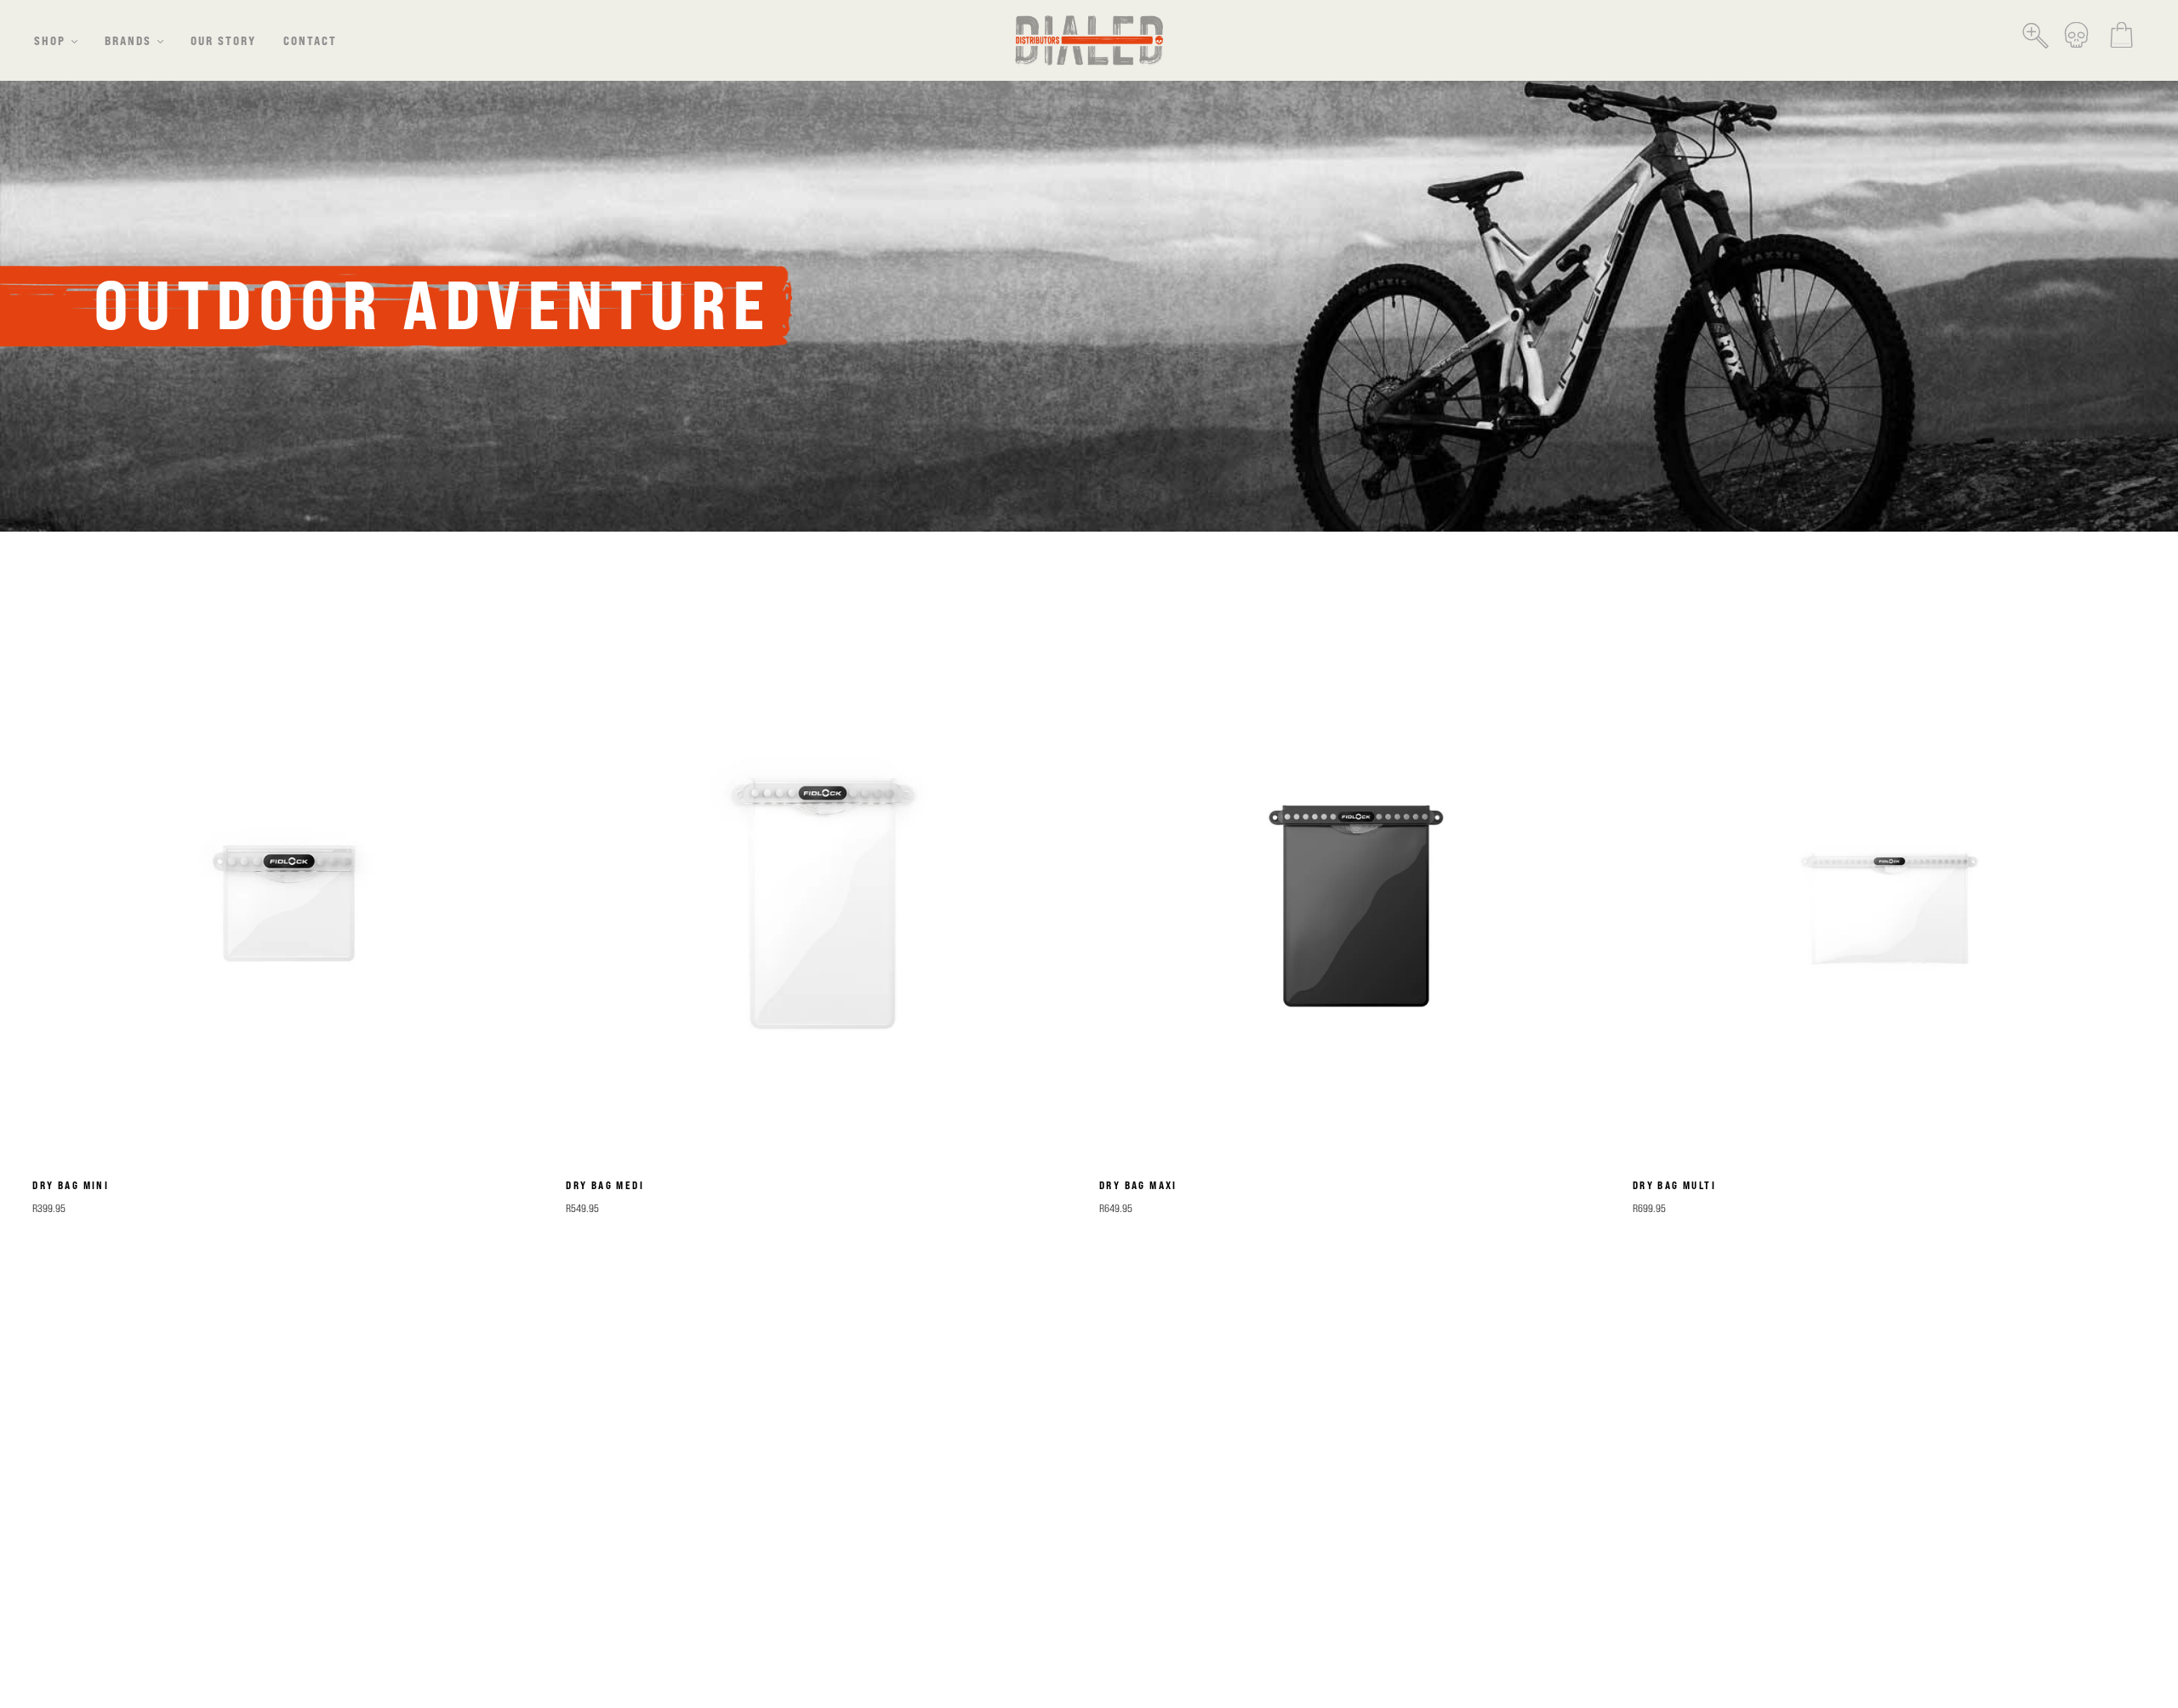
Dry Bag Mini (71, 1185)
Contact (310, 40)
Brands (128, 40)
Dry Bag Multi (1674, 1185)
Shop (50, 40)
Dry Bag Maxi (1138, 1185)
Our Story (223, 40)
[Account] (2076, 40)
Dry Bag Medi (605, 1185)
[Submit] (2040, 30)
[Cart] (2121, 40)
